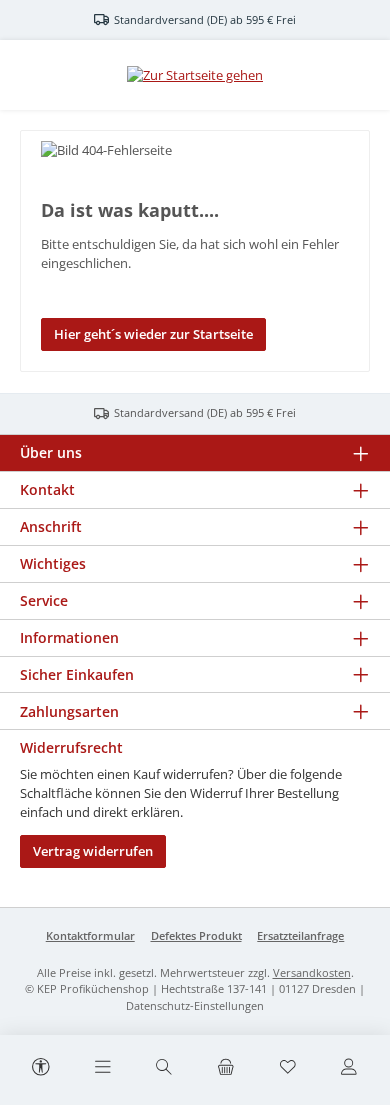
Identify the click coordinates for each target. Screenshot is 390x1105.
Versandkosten (312, 972)
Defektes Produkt (196, 935)
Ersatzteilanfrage (300, 935)
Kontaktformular (90, 935)
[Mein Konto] (349, 1068)
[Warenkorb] (226, 1068)
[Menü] (103, 1068)
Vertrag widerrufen (93, 851)
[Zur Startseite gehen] (195, 75)
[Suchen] (164, 1068)
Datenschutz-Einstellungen (195, 1005)
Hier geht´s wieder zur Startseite (153, 334)
